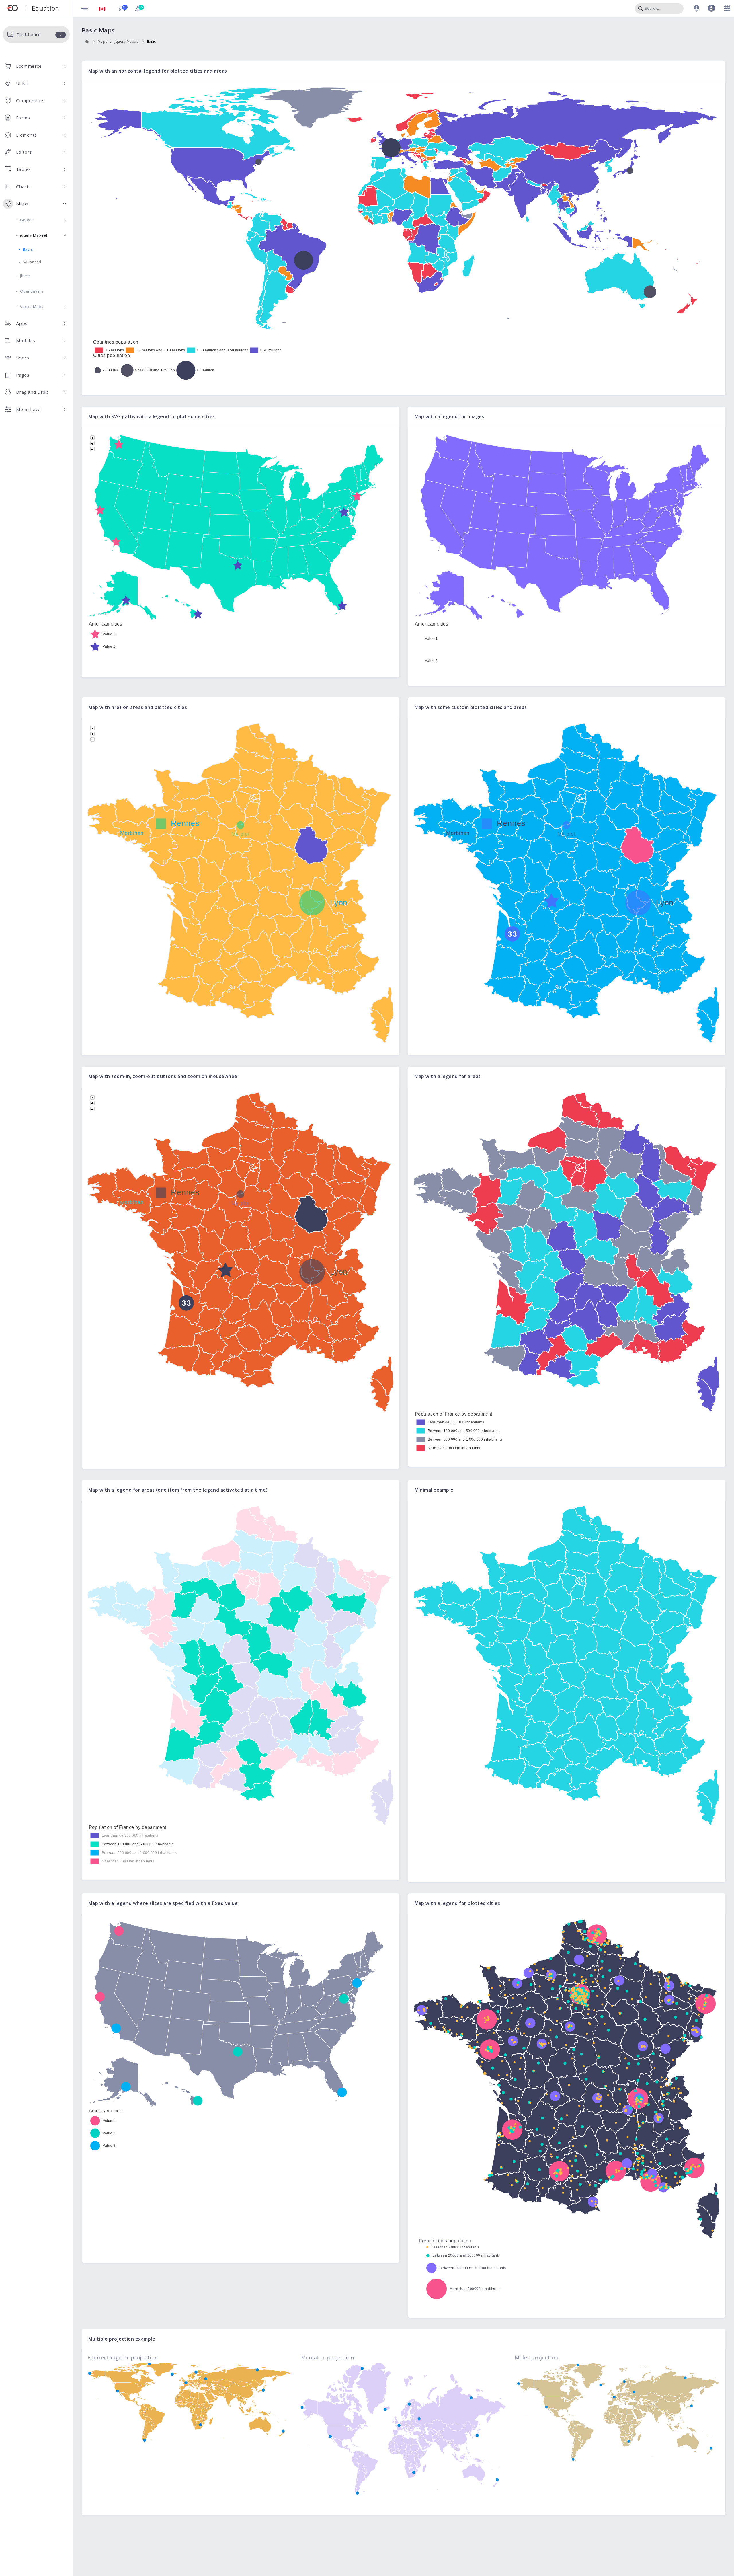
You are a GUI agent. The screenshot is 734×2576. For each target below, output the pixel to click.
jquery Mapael (34, 235)
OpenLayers (32, 291)
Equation (45, 8)
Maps (103, 41)
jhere (25, 276)
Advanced (32, 262)
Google (27, 220)
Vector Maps (32, 307)
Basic (28, 249)
